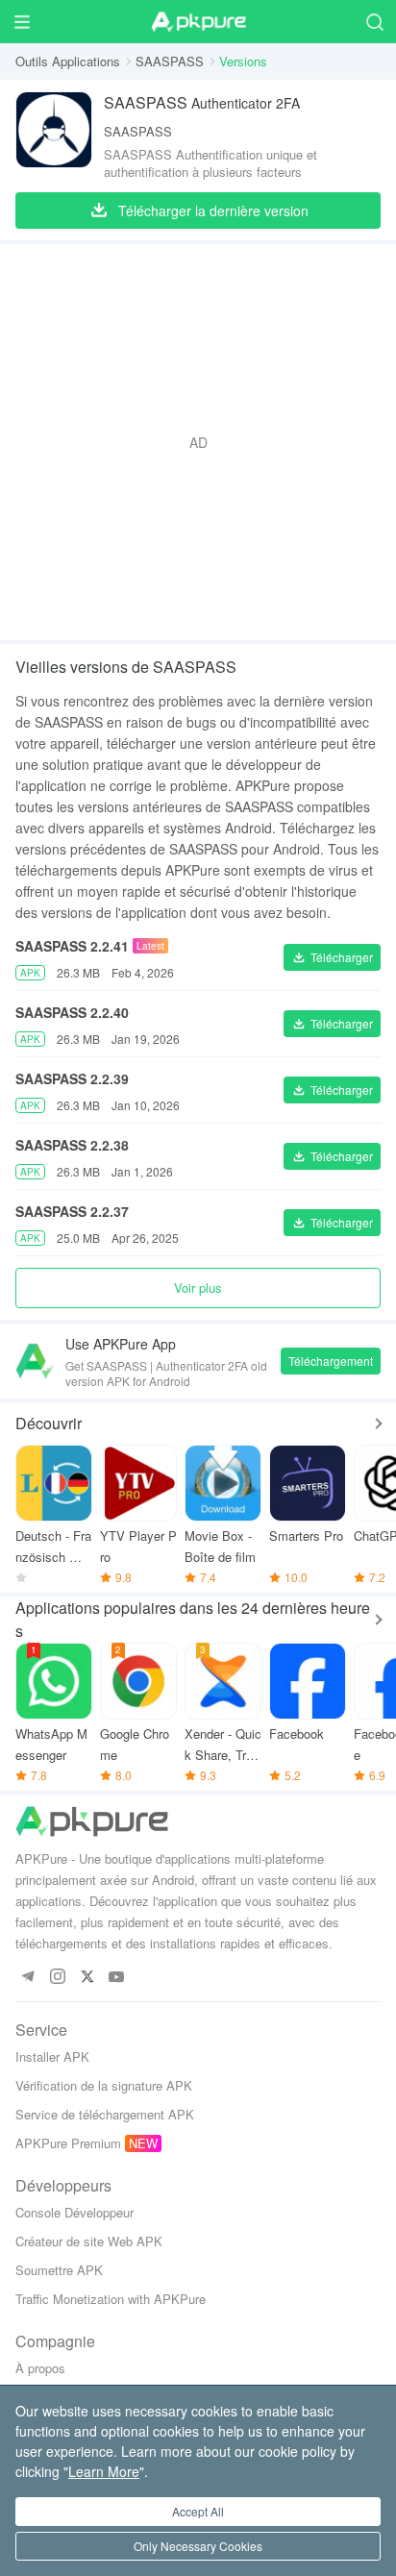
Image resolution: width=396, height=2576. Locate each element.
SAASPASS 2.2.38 (72, 1145)
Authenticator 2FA (202, 102)
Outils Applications (68, 61)
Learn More (104, 2471)
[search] (374, 22)
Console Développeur (74, 2212)
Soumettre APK (59, 2270)
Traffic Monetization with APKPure (111, 2299)
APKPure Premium (68, 2143)
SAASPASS (170, 61)
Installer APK (52, 2056)
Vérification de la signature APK (104, 2085)
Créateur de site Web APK (89, 2241)
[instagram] (57, 1978)
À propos (40, 2368)
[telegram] (27, 1978)
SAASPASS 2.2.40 (72, 1012)
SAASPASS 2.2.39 (72, 1078)
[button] (332, 957)
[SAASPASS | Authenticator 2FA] (54, 136)
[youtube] (117, 1978)
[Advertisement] (198, 442)
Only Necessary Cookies (198, 2546)
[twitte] (87, 1978)
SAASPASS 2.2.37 (72, 1211)
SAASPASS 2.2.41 (72, 946)
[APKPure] (198, 22)
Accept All (198, 2511)
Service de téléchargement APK (105, 2114)
